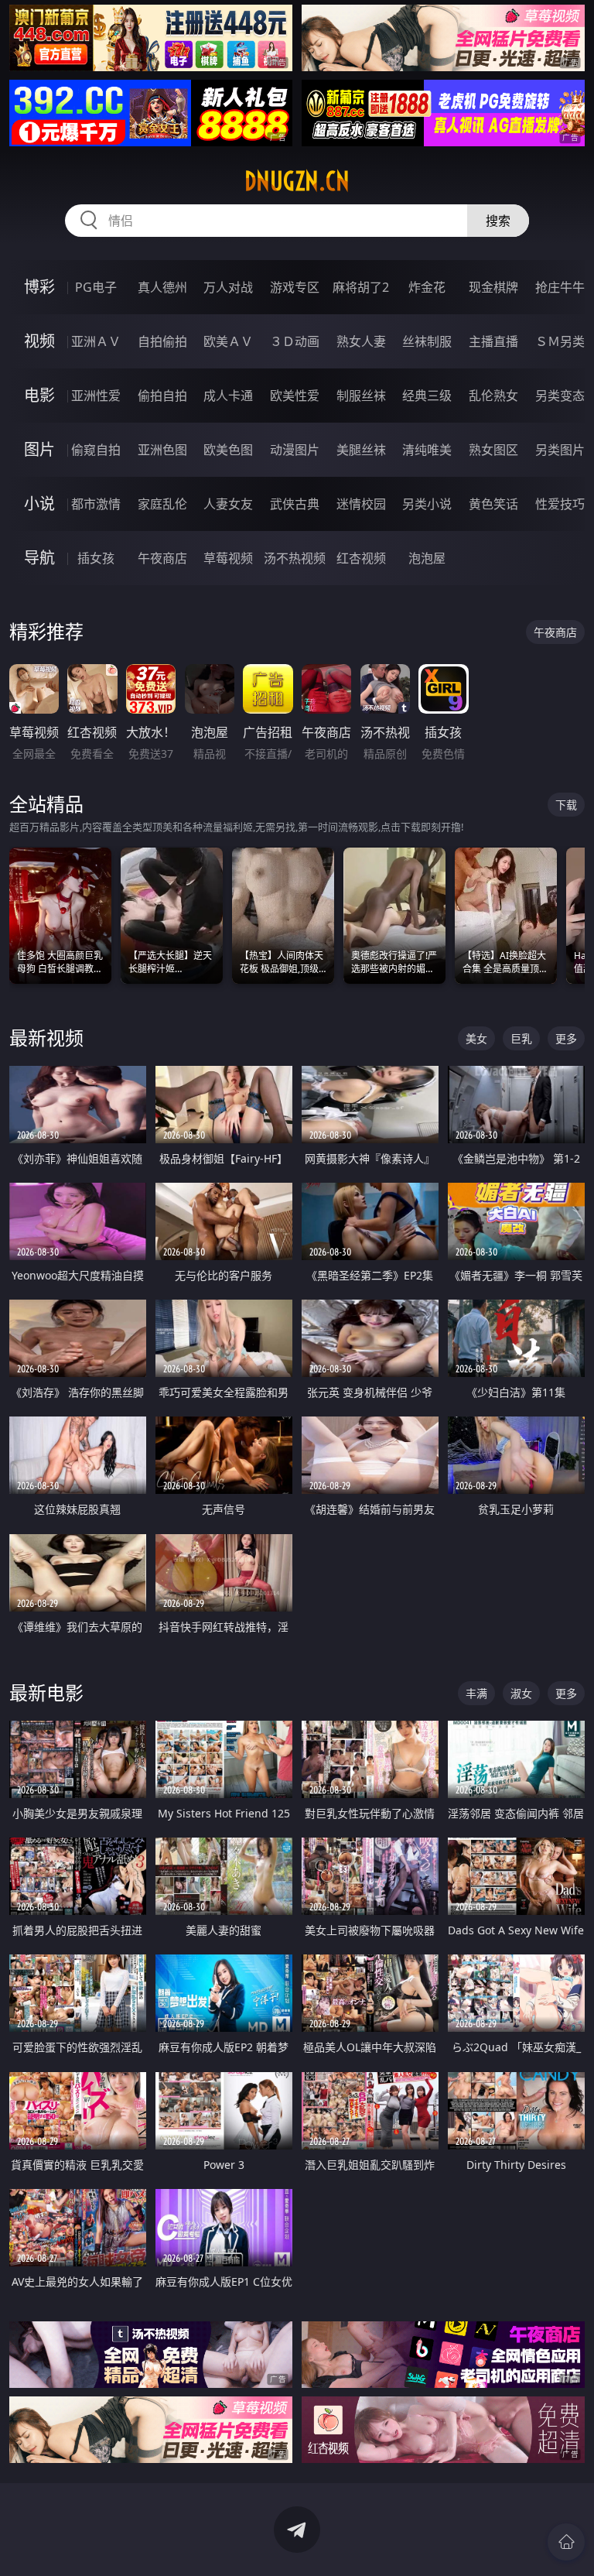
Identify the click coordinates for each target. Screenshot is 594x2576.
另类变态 (560, 396)
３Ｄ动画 (295, 341)
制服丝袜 (361, 396)
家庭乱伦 (162, 504)
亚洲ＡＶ (96, 341)
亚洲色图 (162, 450)
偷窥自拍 (96, 450)
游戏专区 (295, 287)
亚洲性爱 (96, 396)
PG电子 (96, 287)
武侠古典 (295, 504)
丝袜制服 (427, 341)
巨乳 (521, 1038)
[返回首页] (566, 2542)
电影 (39, 395)
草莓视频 (228, 558)
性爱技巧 (560, 504)
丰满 (476, 1693)
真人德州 (162, 287)
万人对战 (228, 287)
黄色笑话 (493, 504)
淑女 (521, 1693)
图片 (39, 449)
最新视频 (46, 1038)
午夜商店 (162, 558)
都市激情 (96, 504)
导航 (39, 558)
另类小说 (427, 504)
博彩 (39, 287)
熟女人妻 (361, 341)
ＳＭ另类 (560, 341)
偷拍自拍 (162, 396)
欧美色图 (228, 450)
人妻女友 (228, 504)
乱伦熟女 (493, 396)
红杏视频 (361, 558)
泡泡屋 (427, 558)
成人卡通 (228, 396)
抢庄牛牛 (560, 287)
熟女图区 (493, 450)
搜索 (498, 221)
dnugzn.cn (297, 181)
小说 (39, 504)
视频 (39, 341)
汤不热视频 (295, 558)
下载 (566, 805)
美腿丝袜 (361, 450)
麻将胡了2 (361, 287)
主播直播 (493, 341)
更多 (566, 1038)
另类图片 (560, 450)
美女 (476, 1038)
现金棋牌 (493, 287)
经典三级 (427, 396)
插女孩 (96, 558)
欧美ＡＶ (228, 341)
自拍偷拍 (162, 341)
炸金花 (427, 287)
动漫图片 (295, 450)
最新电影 (46, 1692)
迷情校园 (361, 504)
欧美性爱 (295, 396)
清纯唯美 (427, 450)
